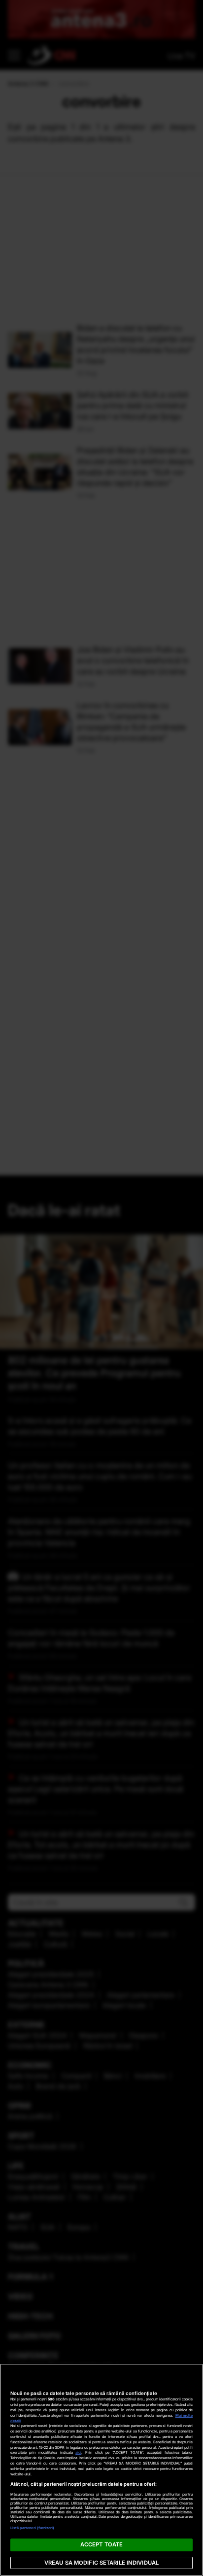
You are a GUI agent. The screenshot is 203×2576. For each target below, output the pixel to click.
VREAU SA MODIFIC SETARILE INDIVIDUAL (101, 2563)
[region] (101, 2470)
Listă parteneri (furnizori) (33, 2528)
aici (78, 2452)
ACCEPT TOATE (101, 2544)
